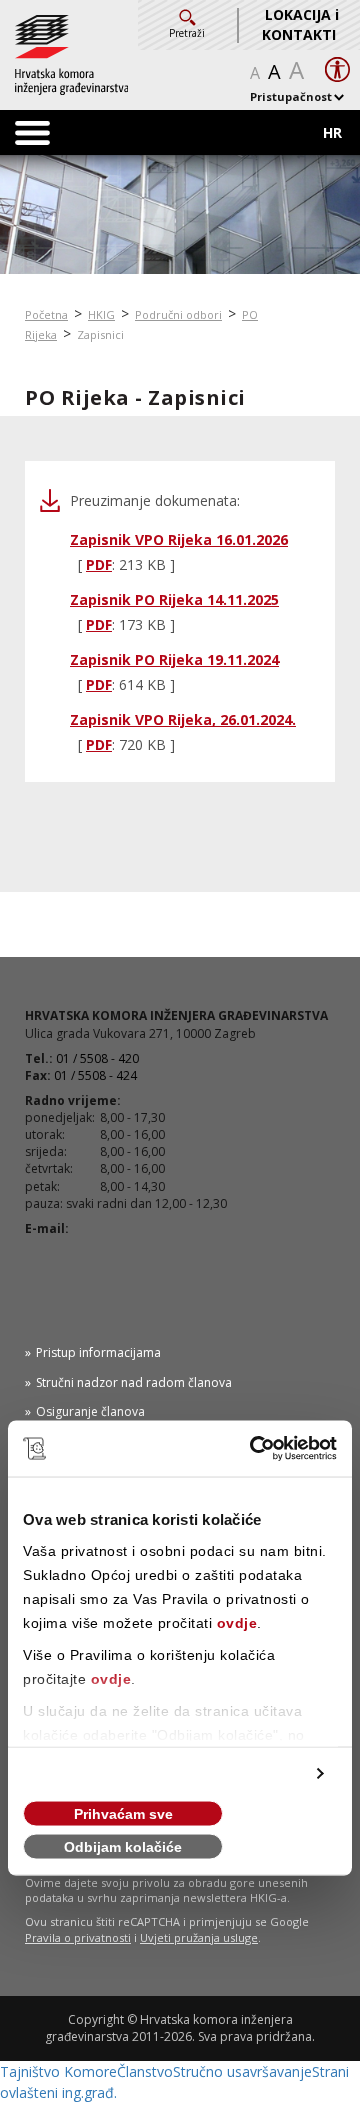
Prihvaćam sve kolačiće (123, 1816)
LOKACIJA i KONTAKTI (300, 24)
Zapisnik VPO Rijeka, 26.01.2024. (183, 719)
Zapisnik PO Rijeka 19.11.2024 (174, 659)
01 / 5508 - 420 (97, 1058)
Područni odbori (178, 314)
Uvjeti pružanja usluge (199, 1937)
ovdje (237, 1623)
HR (332, 132)
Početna (46, 314)
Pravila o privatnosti (78, 1937)
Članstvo (145, 2071)
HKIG (101, 314)
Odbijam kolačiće (123, 1847)
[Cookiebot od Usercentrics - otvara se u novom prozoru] (254, 1449)
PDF (99, 564)
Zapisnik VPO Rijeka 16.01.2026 (179, 539)
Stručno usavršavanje (242, 2071)
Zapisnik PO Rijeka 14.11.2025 (174, 599)
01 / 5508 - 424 (95, 1075)
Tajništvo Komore (58, 2071)
